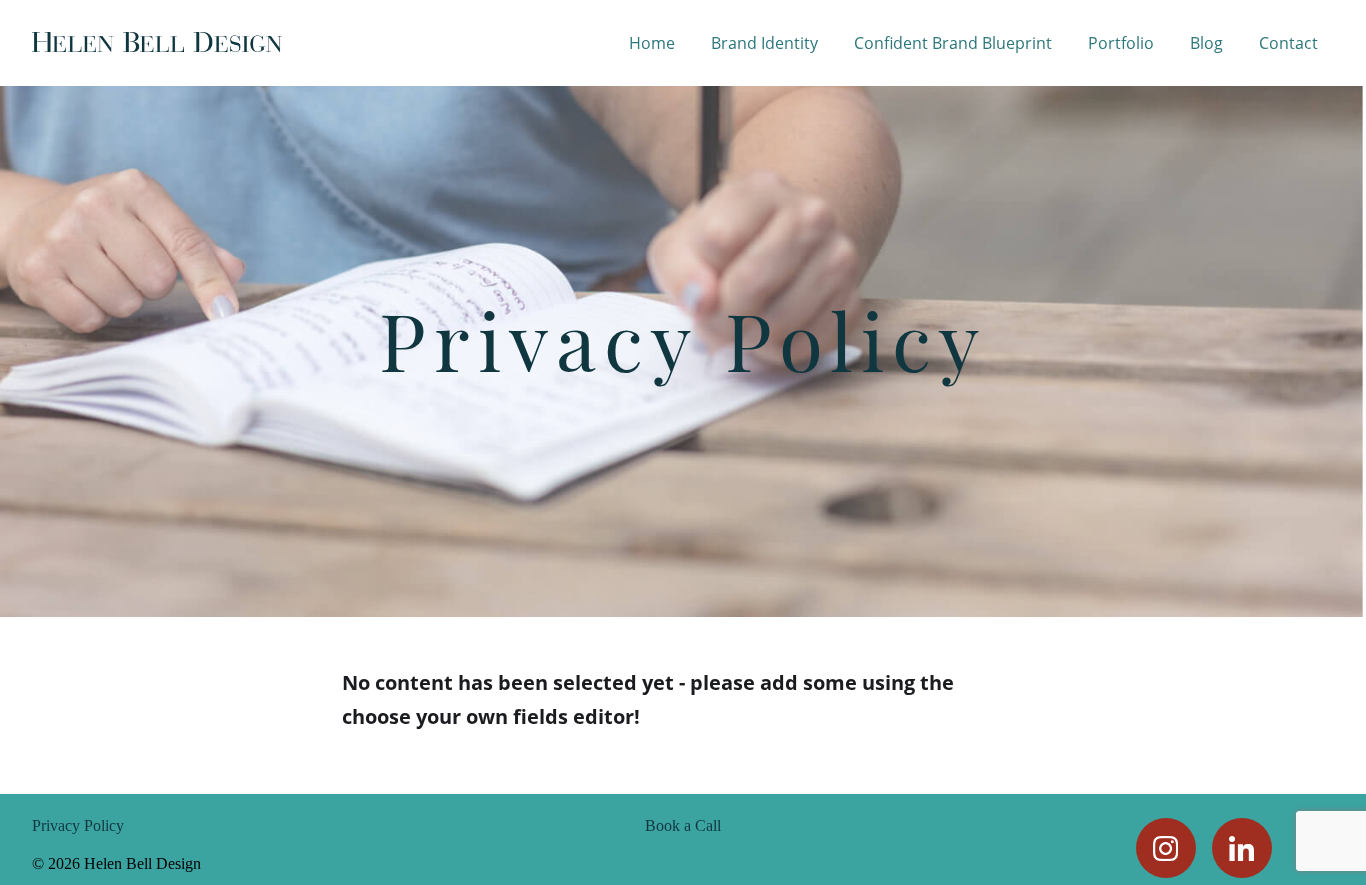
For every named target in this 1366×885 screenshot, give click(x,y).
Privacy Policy (78, 826)
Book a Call (683, 826)
